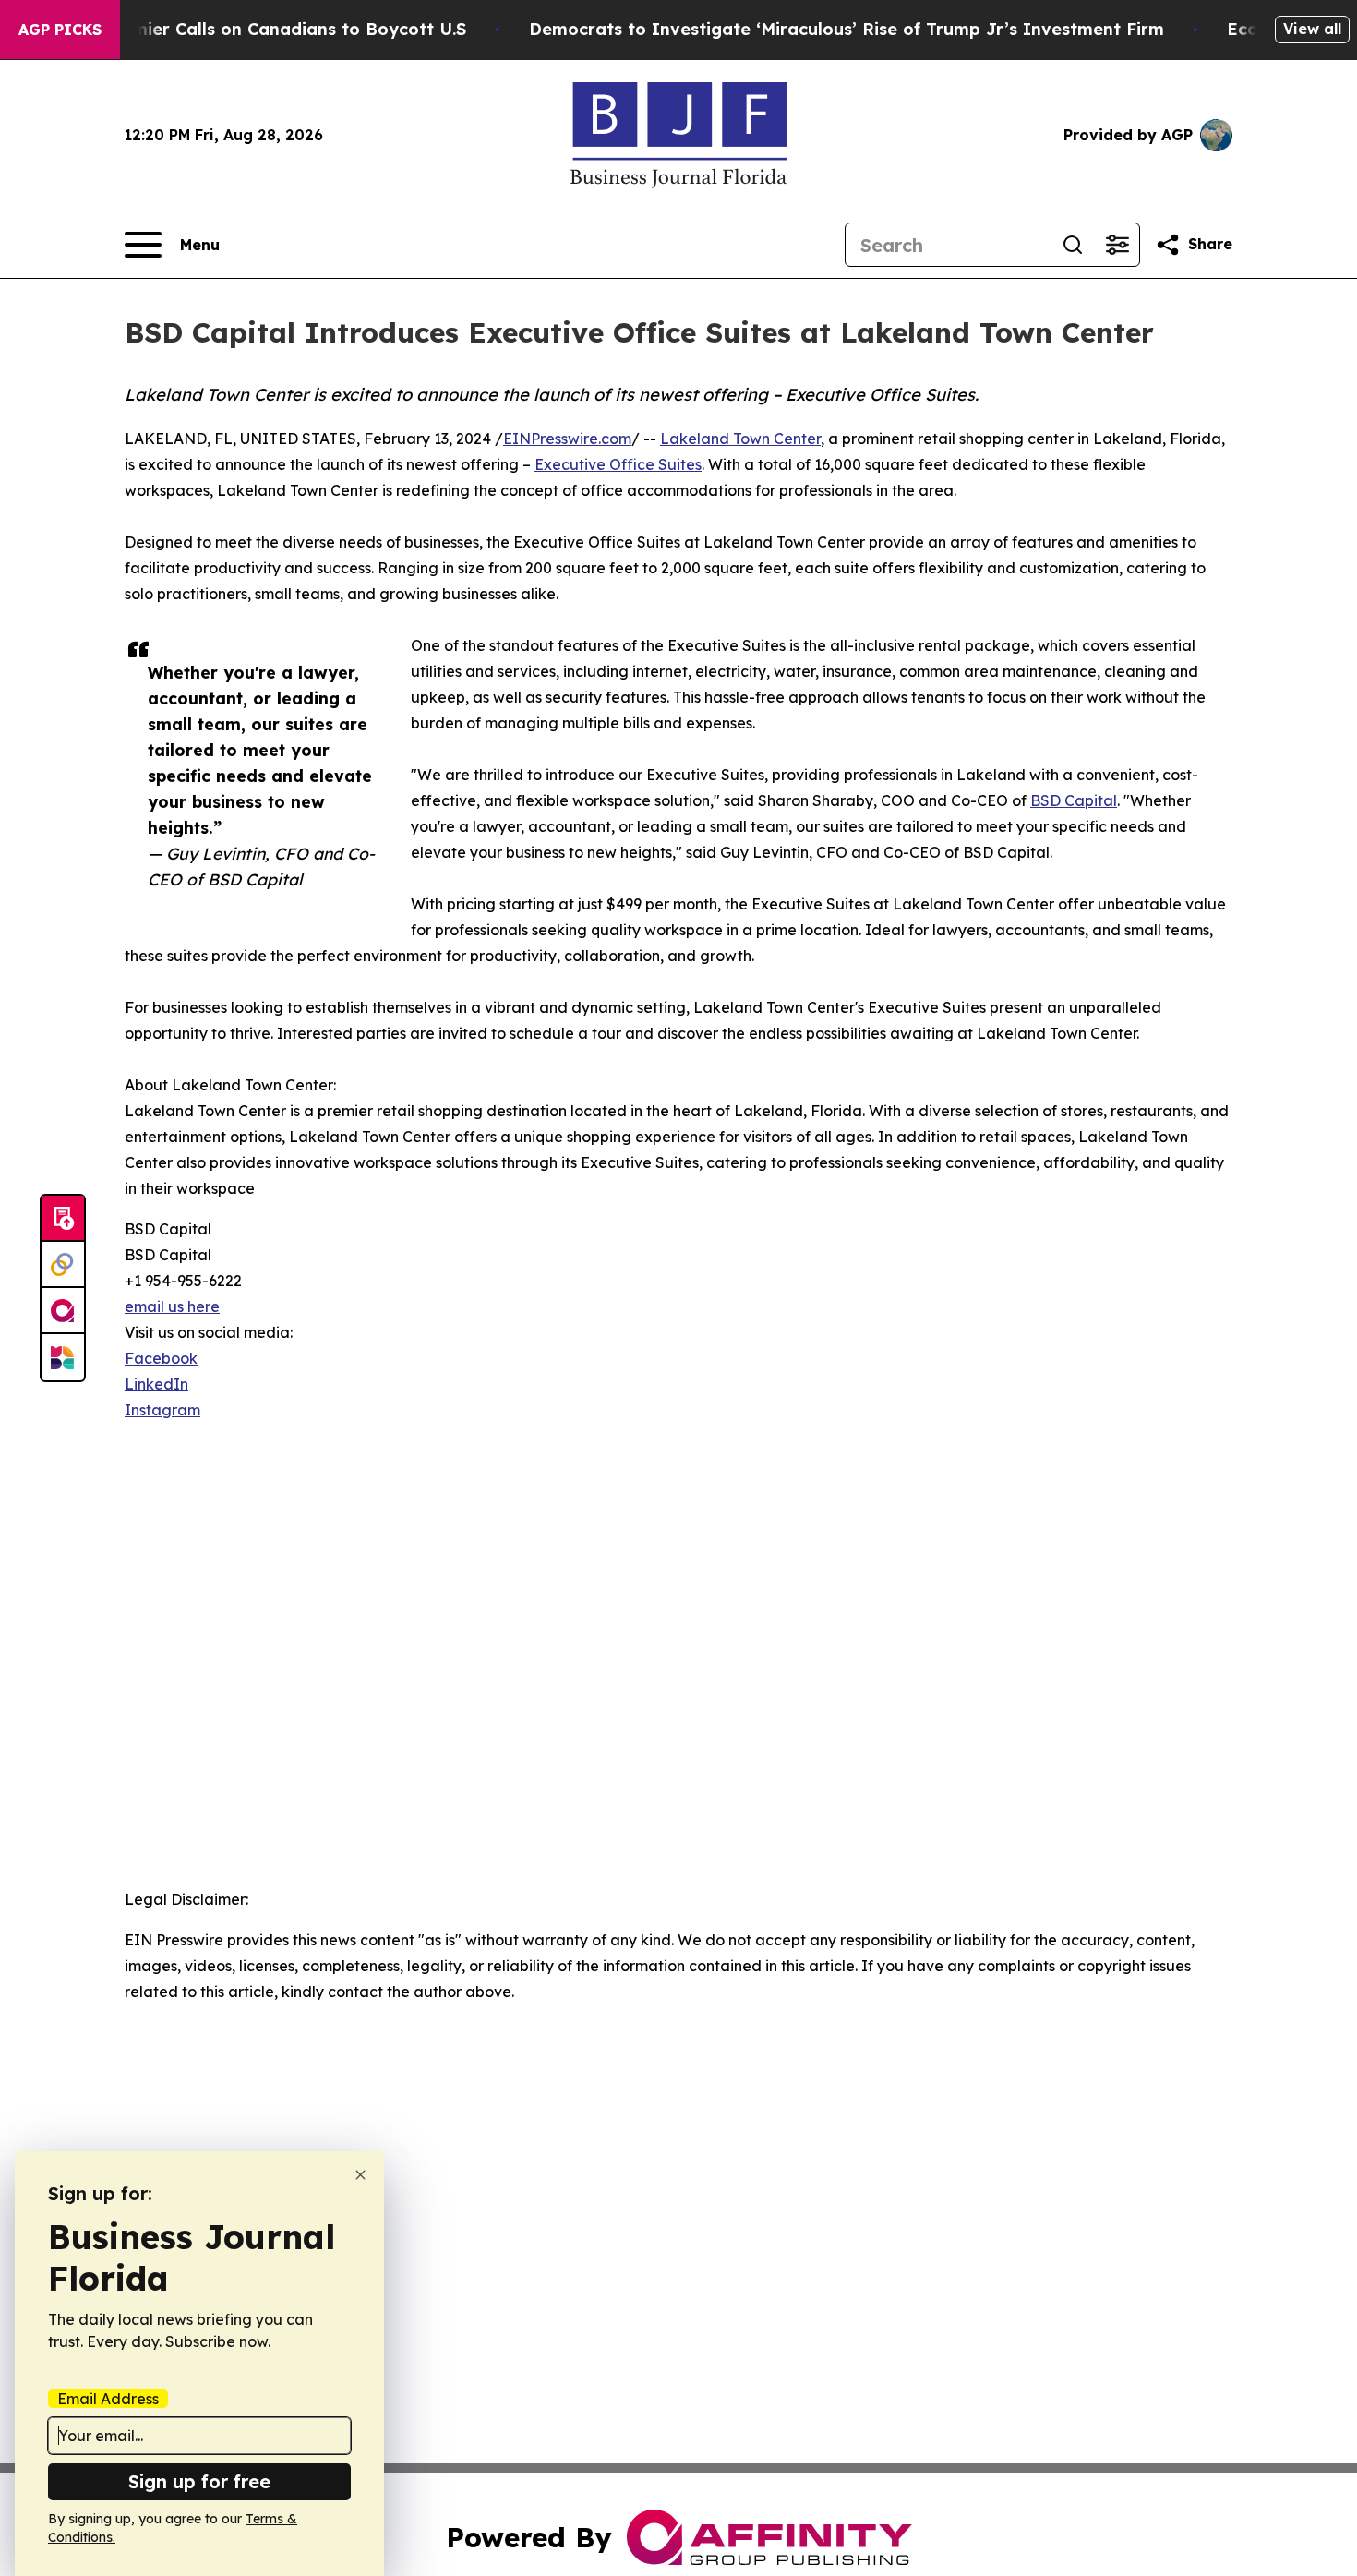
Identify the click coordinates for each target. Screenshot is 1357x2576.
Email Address (108, 2399)
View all (1312, 29)
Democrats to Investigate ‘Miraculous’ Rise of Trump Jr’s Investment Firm (847, 29)
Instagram (162, 1410)
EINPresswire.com (567, 439)
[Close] (360, 2175)
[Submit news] (63, 1219)
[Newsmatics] (63, 1357)
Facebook (161, 1358)
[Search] (1073, 245)
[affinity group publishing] (63, 1311)
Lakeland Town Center (740, 439)
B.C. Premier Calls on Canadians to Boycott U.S (267, 29)
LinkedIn (156, 1384)
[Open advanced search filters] (1117, 245)
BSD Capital (1074, 800)
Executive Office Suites (618, 464)
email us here (172, 1306)
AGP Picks (60, 30)
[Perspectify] (63, 1265)
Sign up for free (199, 2481)
